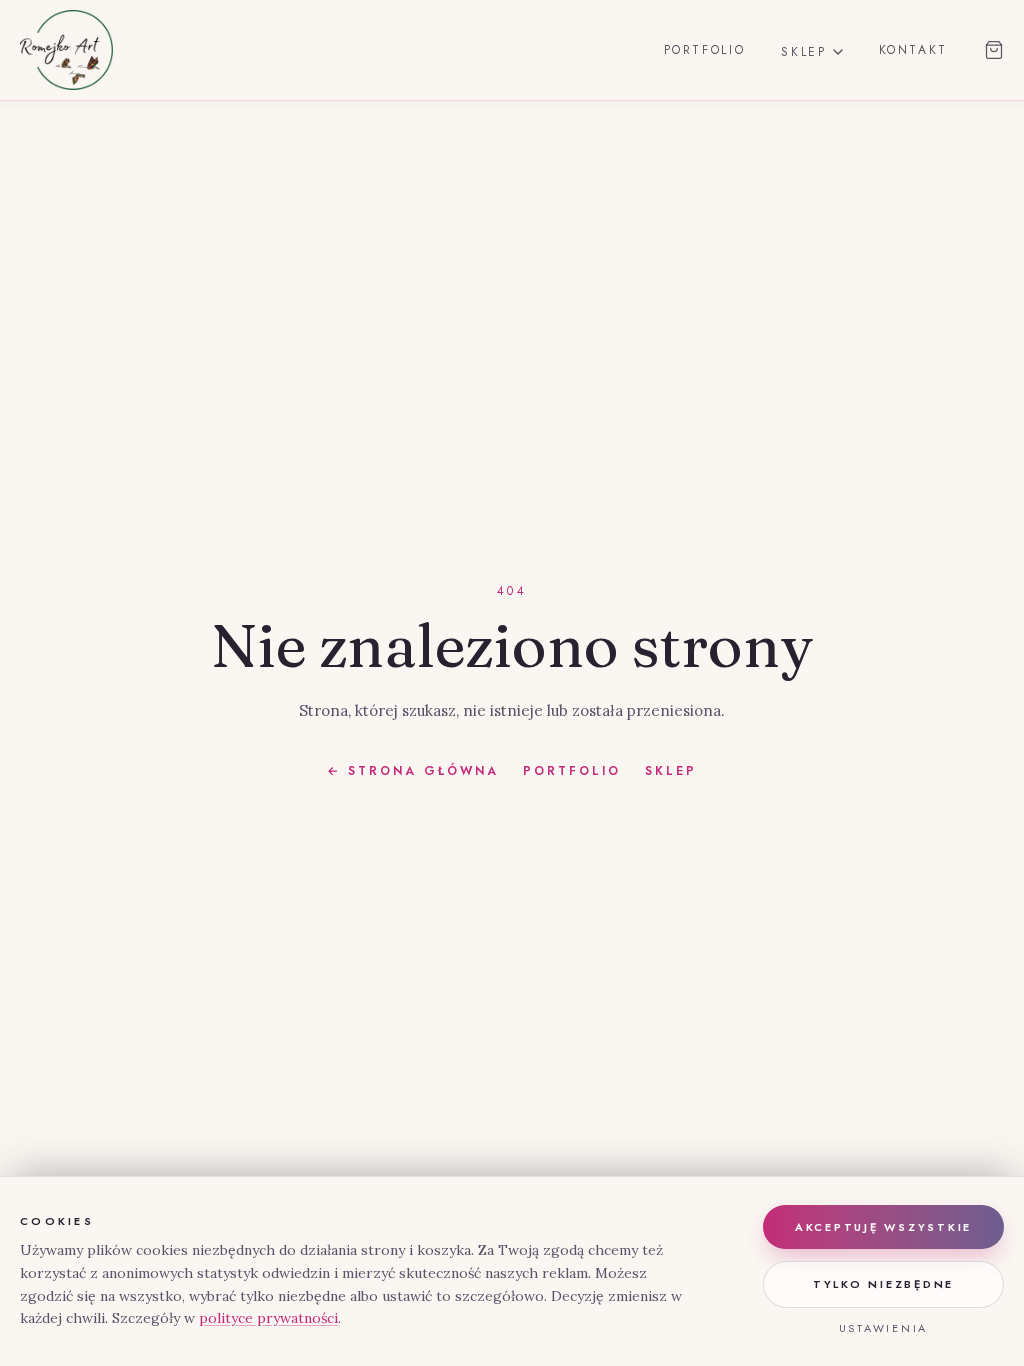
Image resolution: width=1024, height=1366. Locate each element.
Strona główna (413, 771)
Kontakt (913, 50)
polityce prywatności (268, 1318)
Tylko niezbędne (883, 1284)
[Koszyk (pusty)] (994, 50)
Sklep (803, 52)
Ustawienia (884, 1328)
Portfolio (705, 50)
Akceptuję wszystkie (883, 1227)
